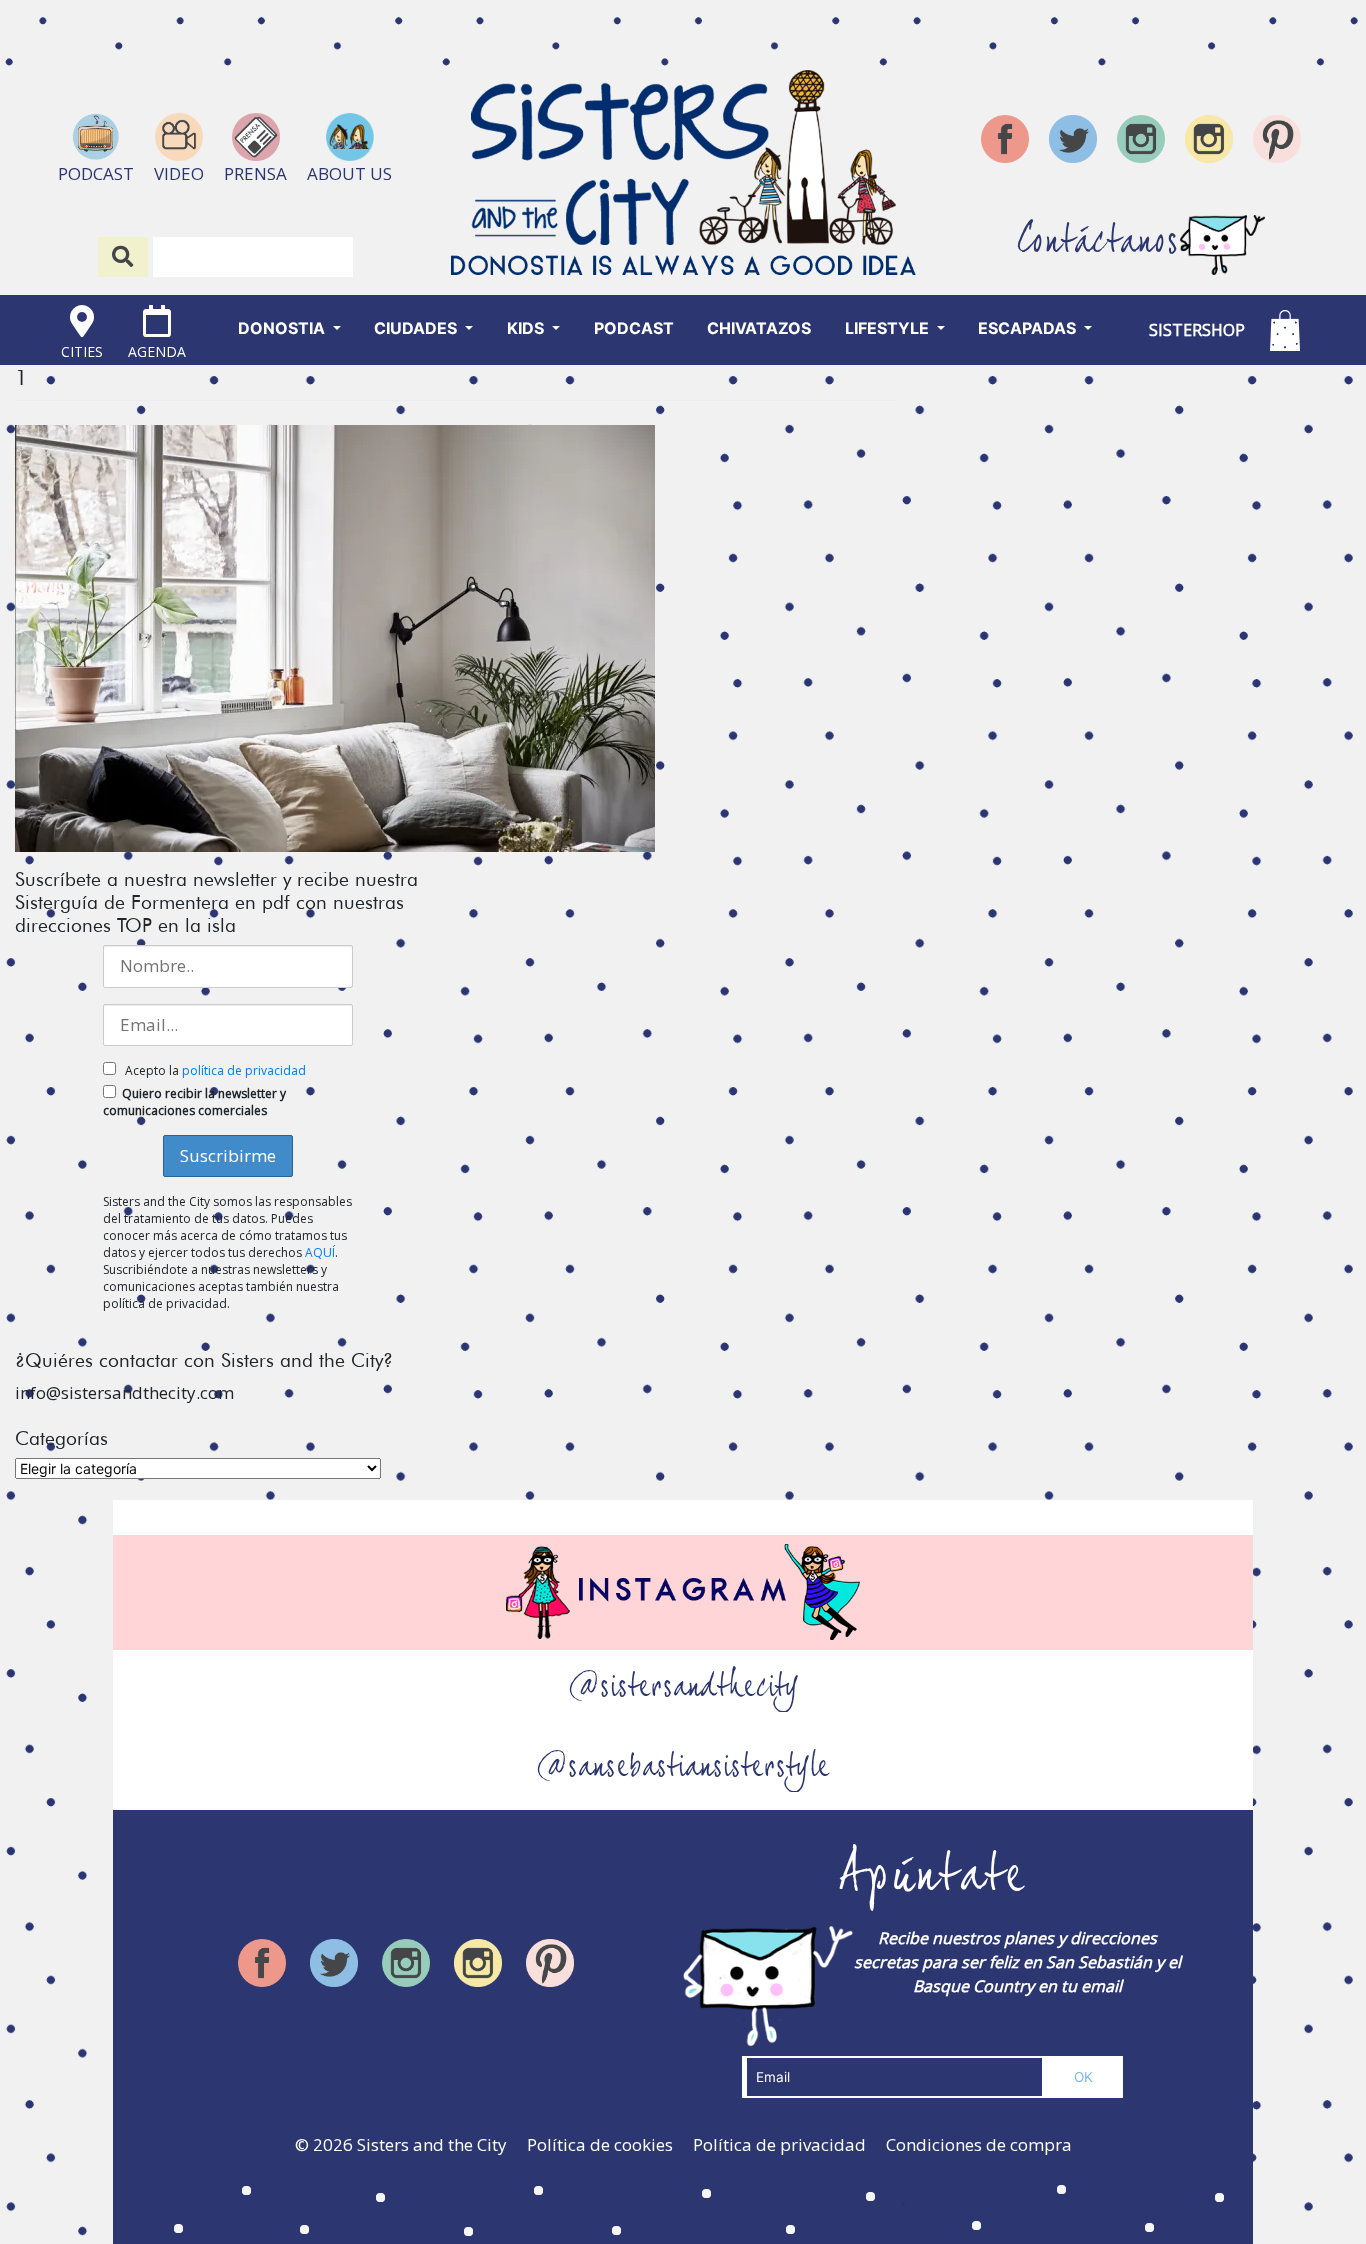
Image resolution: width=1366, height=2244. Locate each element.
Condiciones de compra (979, 2144)
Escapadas (1029, 328)
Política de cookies (600, 2144)
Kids (527, 328)
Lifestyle (889, 328)
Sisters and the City (432, 2144)
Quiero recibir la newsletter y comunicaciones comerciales (194, 1102)
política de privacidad (244, 1070)
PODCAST (634, 328)
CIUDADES (417, 328)
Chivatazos (759, 328)
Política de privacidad (779, 2144)
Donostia (283, 328)
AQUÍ (320, 1252)
